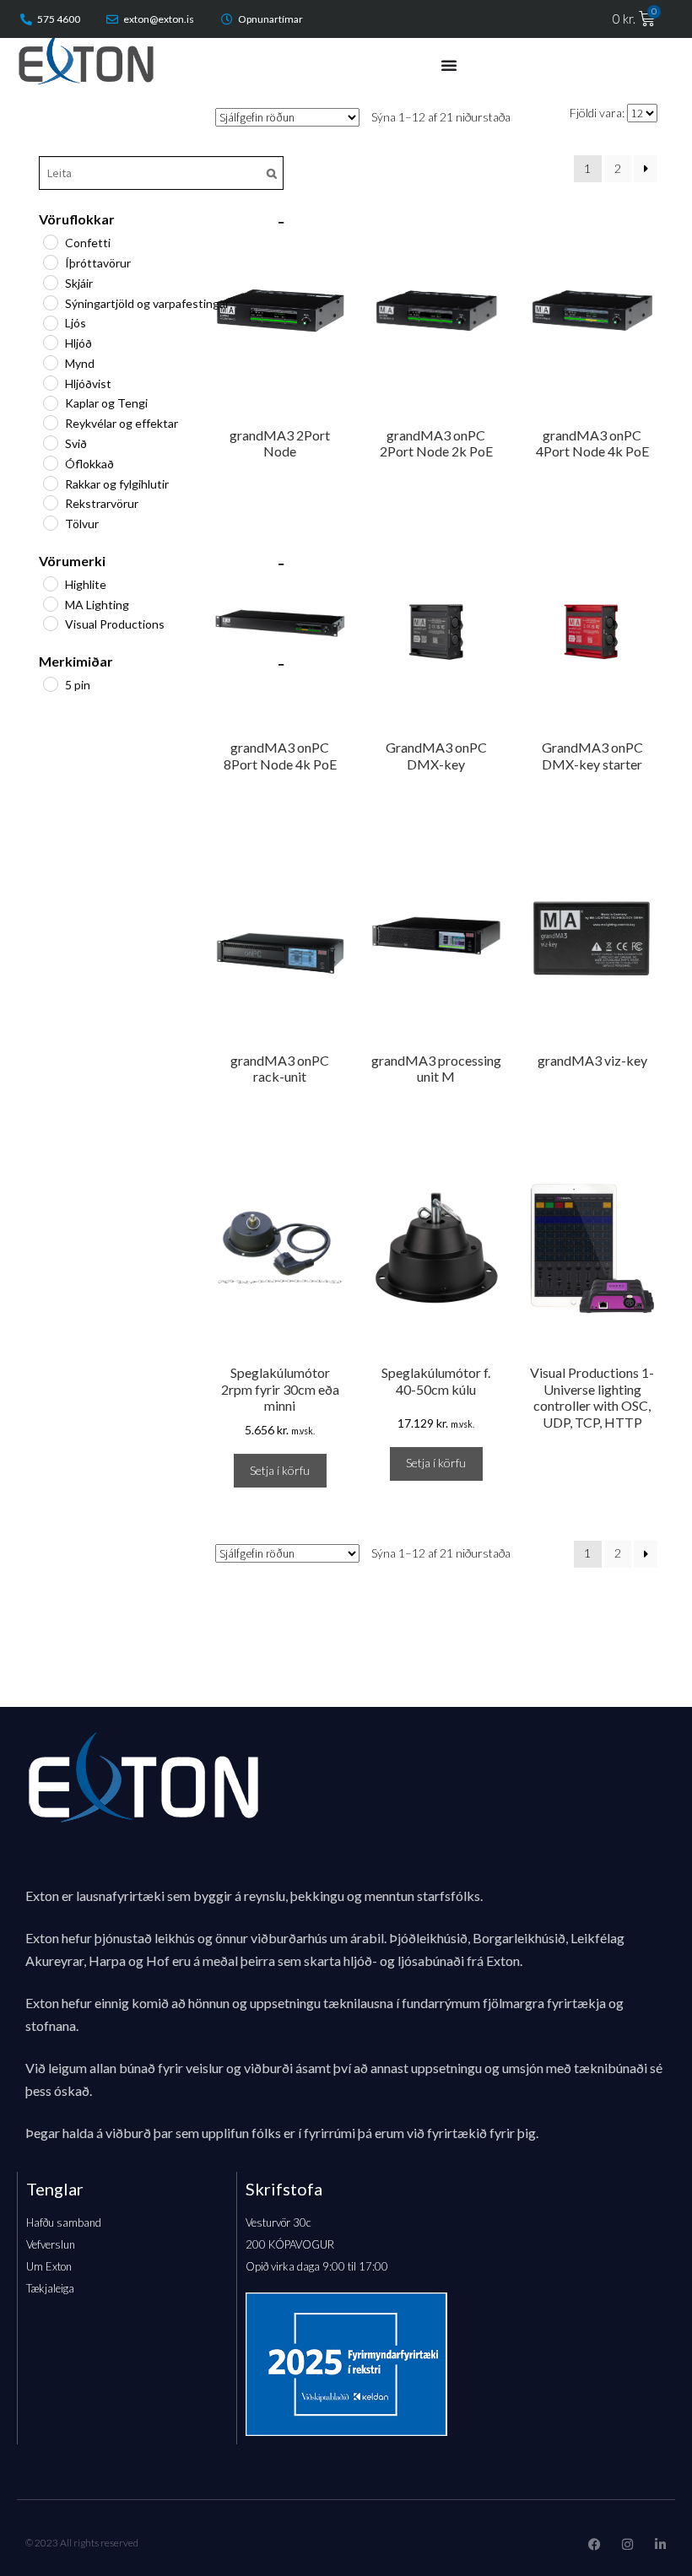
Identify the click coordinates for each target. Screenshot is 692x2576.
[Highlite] (50, 583)
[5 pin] (50, 683)
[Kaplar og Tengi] (50, 402)
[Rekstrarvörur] (50, 502)
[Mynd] (50, 362)
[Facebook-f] (595, 2544)
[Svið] (50, 442)
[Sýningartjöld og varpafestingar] (50, 302)
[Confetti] (50, 241)
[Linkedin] (660, 2544)
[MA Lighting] (50, 603)
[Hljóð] (50, 342)
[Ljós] (50, 322)
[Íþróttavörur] (50, 262)
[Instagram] (627, 2544)
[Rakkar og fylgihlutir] (50, 483)
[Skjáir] (50, 282)
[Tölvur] (50, 522)
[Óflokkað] (50, 462)
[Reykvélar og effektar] (50, 422)
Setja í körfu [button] (280, 1470)
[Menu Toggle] (449, 65)
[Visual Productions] (50, 623)
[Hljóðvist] (50, 382)
